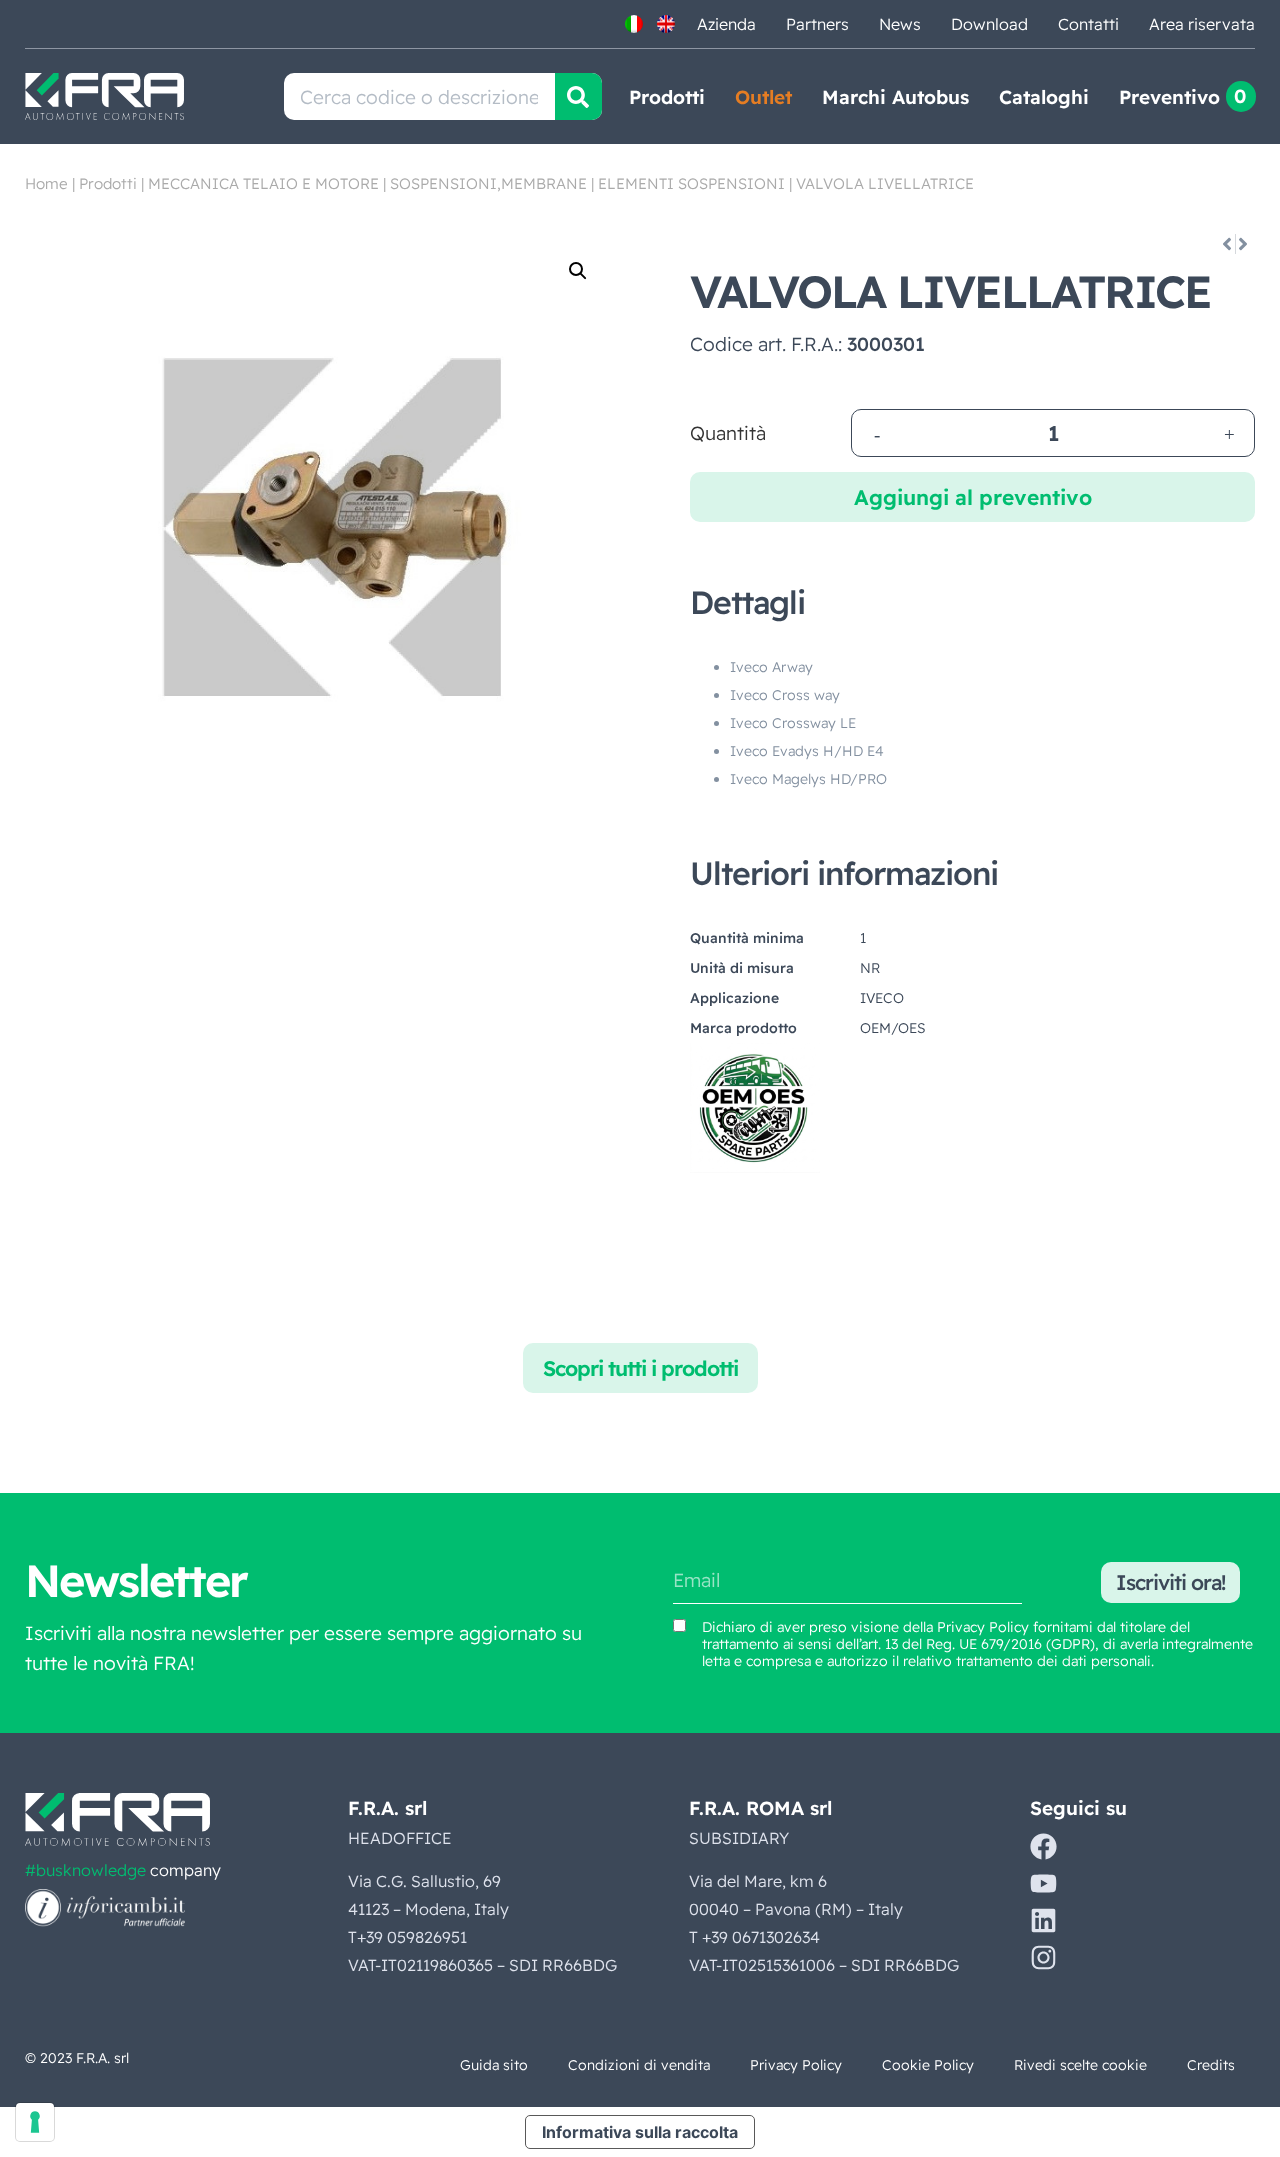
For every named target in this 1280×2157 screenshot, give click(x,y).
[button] (578, 271)
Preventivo (1169, 97)
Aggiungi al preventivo (973, 497)
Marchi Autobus (895, 97)
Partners (817, 24)
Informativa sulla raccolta (640, 2132)
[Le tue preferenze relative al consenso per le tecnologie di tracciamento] (35, 2122)
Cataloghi (1044, 97)
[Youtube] (1043, 1883)
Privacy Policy (983, 1627)
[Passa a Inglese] (666, 24)
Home (46, 183)
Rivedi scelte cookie (1080, 2065)
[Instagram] (1043, 1957)
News (900, 24)
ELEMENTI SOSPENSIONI (691, 183)
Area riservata (1202, 24)
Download (989, 24)
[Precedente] (1225, 244)
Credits (1211, 2065)
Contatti (1088, 24)
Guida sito (494, 2065)
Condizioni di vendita (639, 2065)
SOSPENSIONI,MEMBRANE (488, 183)
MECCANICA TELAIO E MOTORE (263, 183)
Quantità (728, 433)
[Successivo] (1244, 244)
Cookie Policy (928, 2065)
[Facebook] (1043, 1846)
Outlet (763, 97)
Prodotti (667, 97)
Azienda (726, 24)
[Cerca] (578, 96)
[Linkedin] (1043, 1920)
